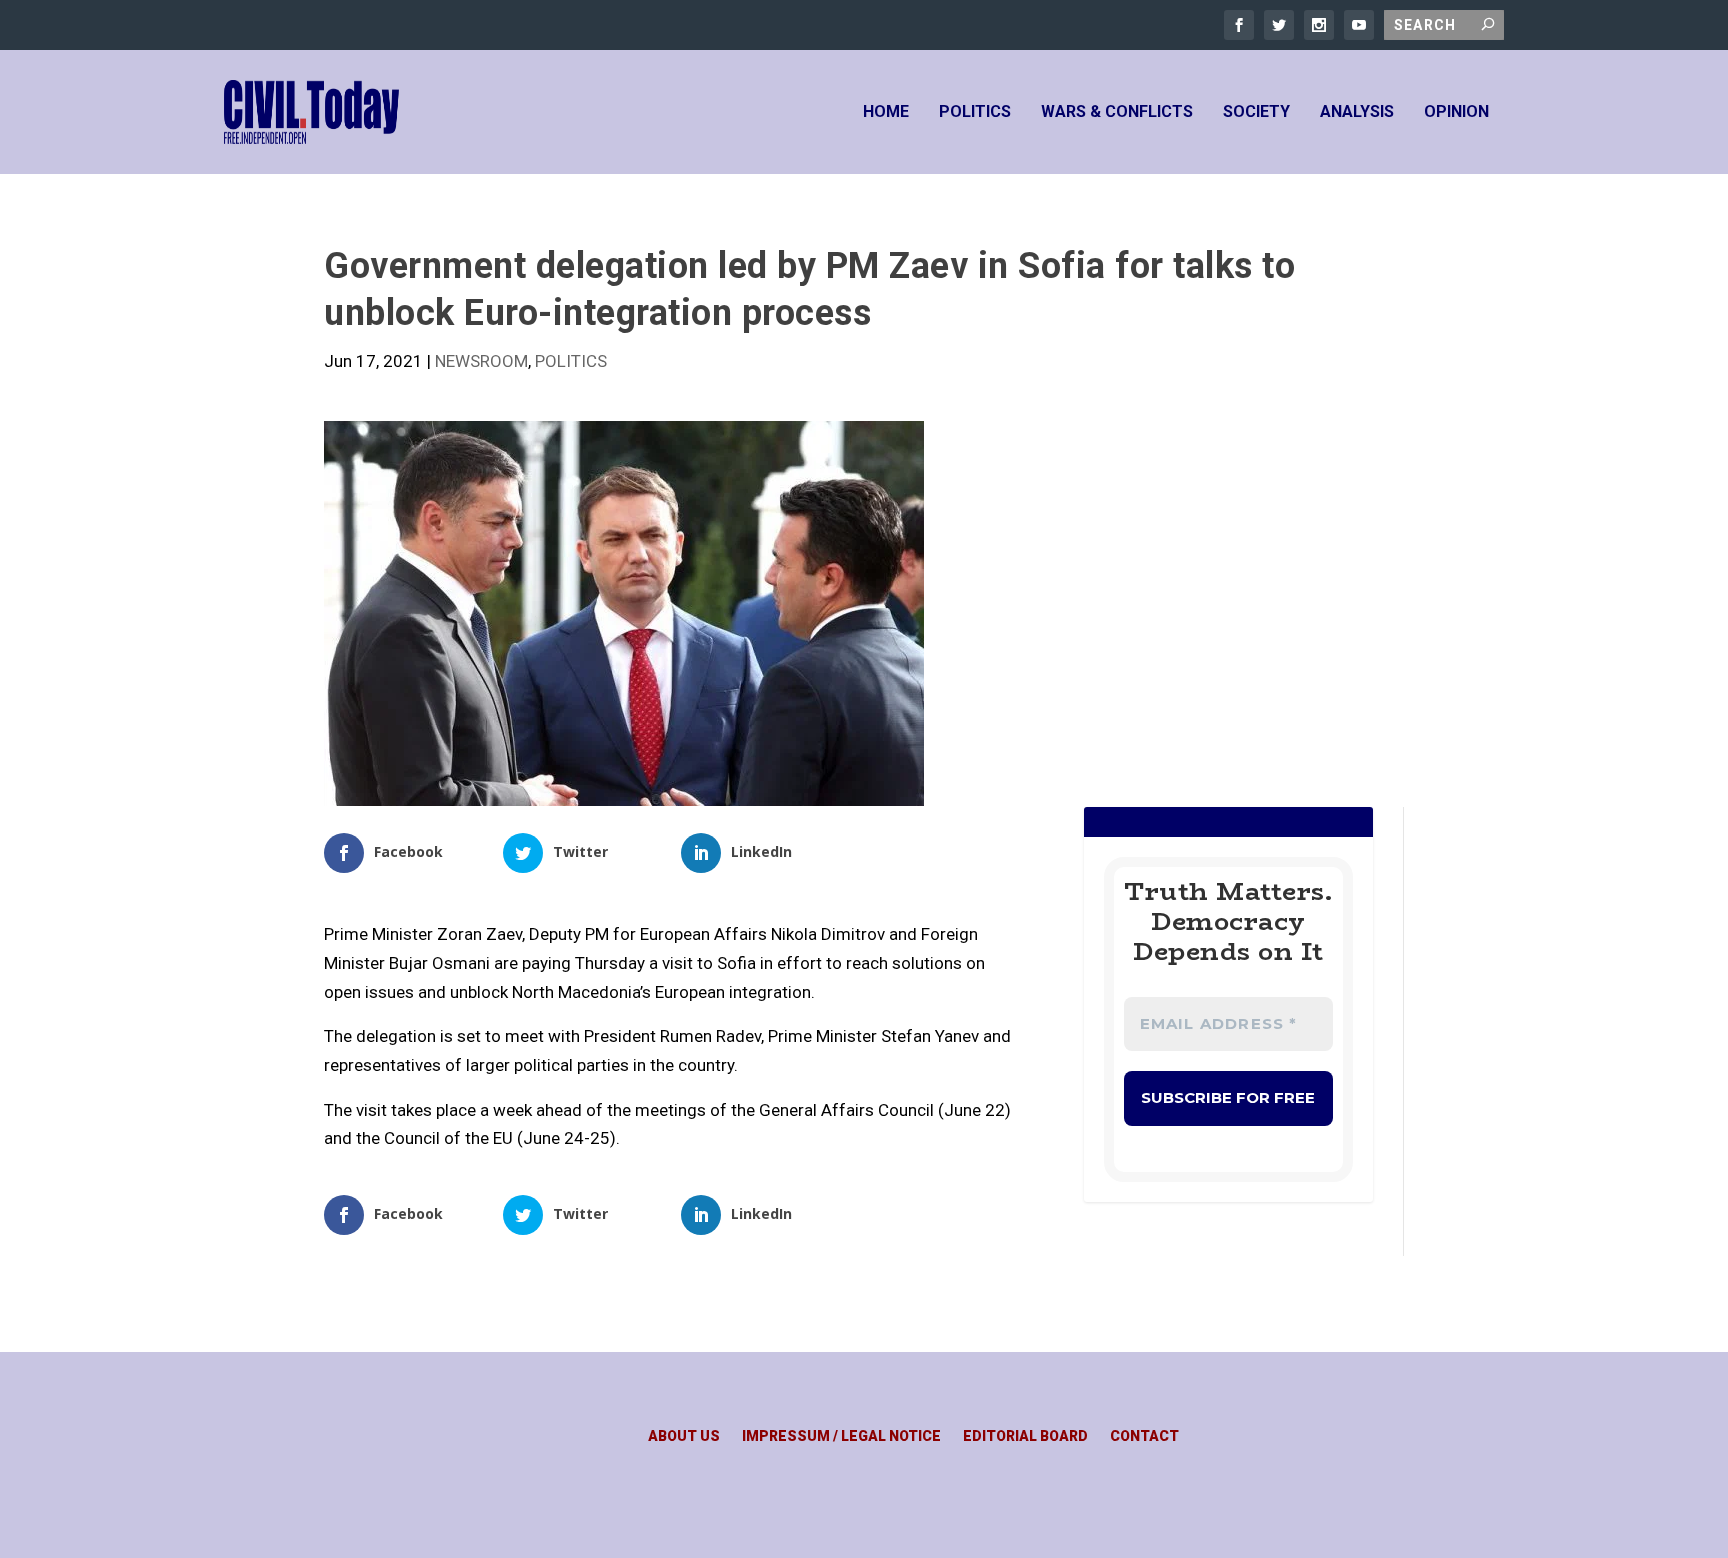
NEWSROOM (481, 361)
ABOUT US (684, 1436)
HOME (886, 112)
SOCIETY (1256, 112)
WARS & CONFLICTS (1117, 112)
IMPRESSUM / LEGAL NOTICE (841, 1436)
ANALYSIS (1357, 112)
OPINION (1456, 112)
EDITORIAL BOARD (1025, 1436)
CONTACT (1144, 1436)
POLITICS (975, 112)
